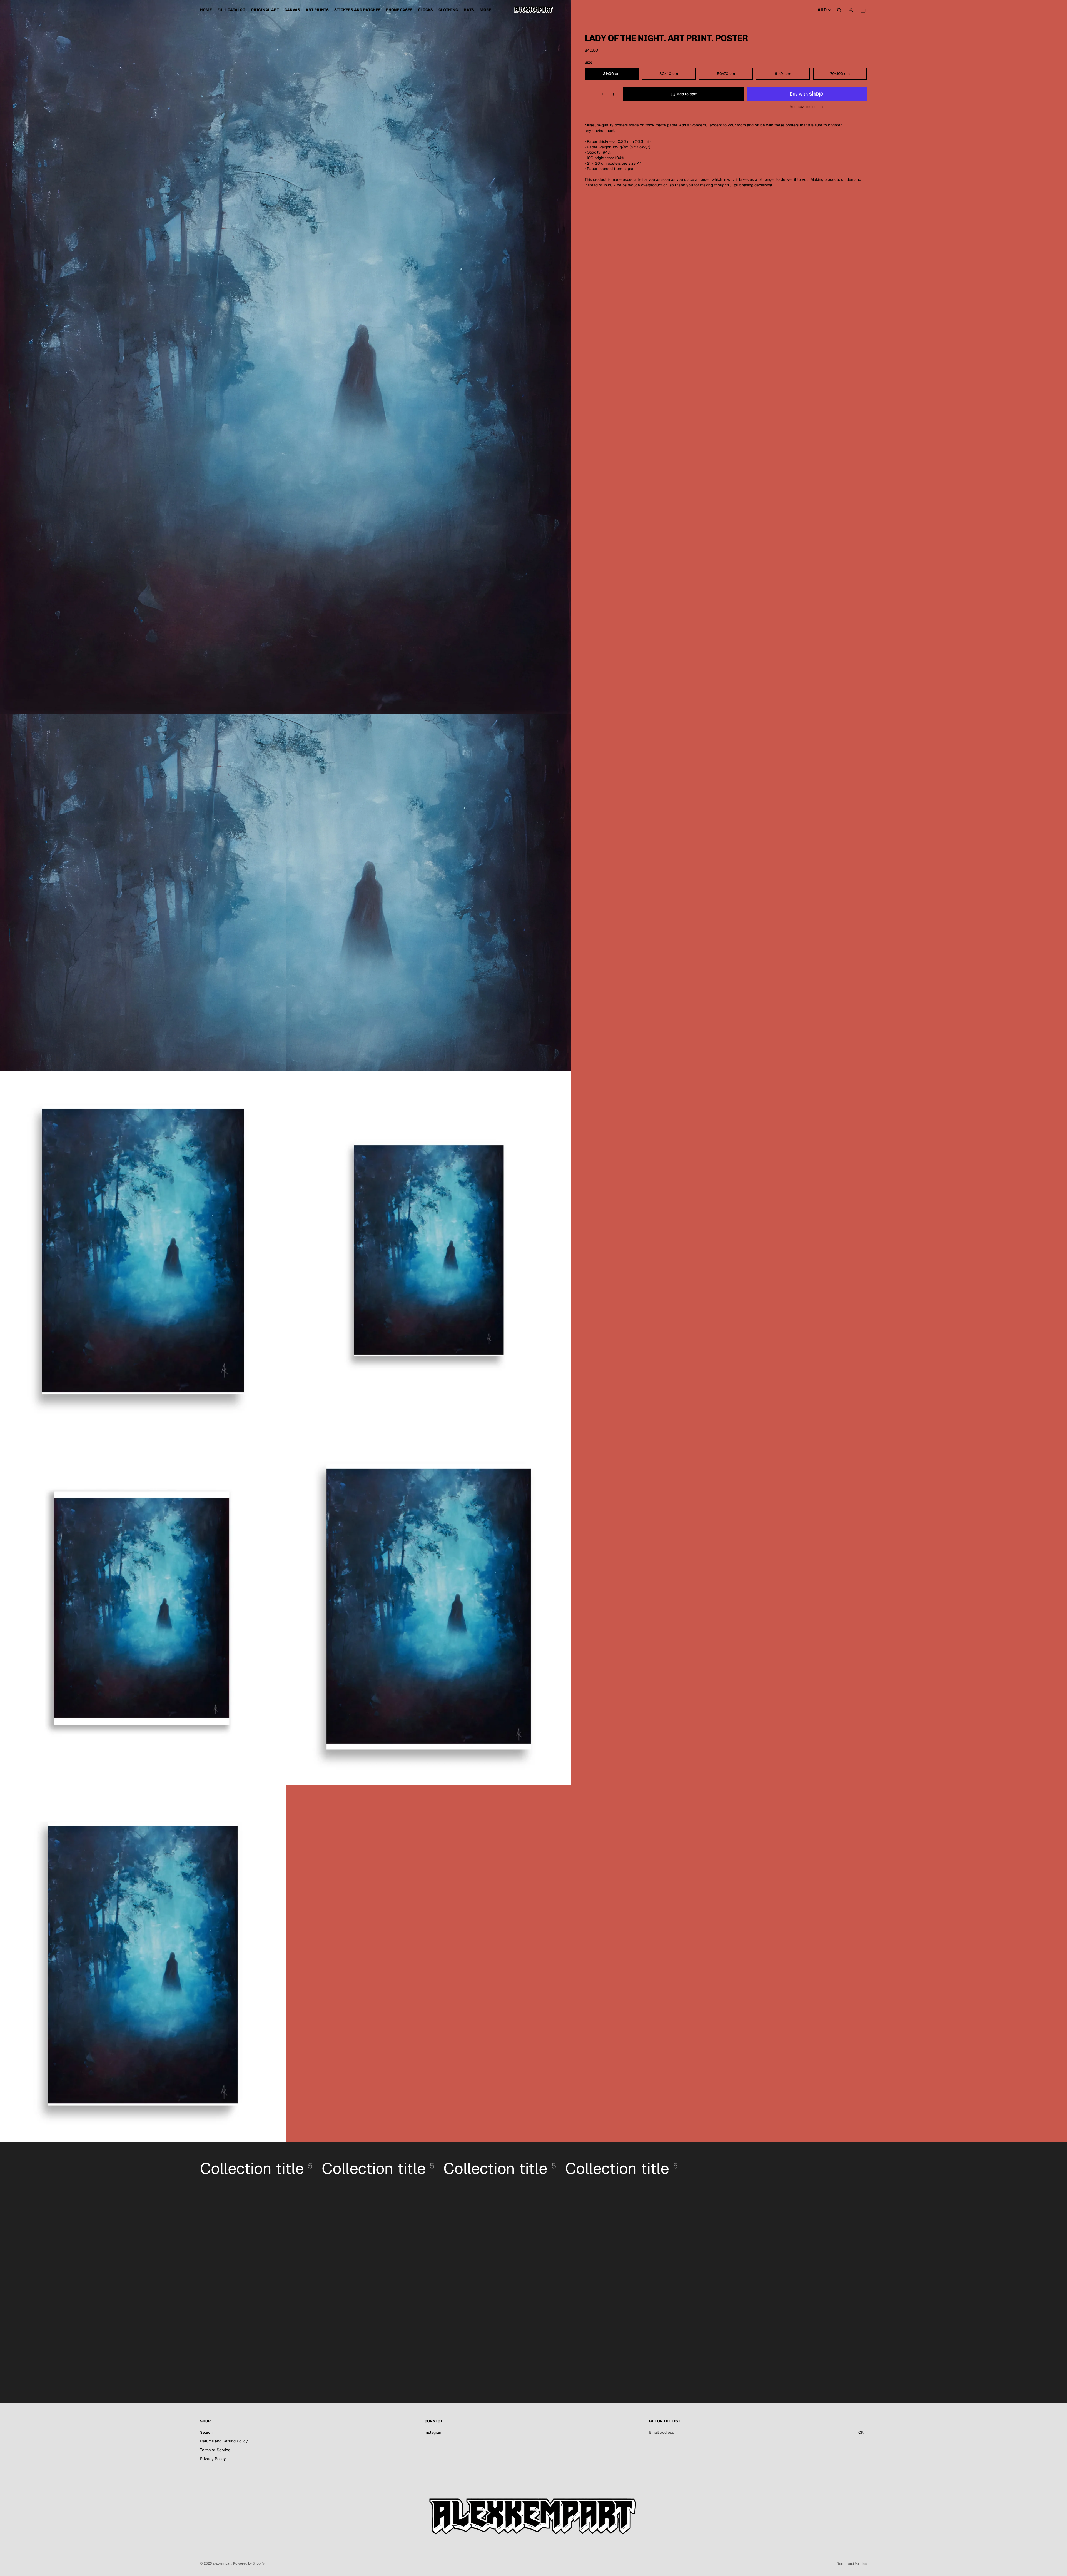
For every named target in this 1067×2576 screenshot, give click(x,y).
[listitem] (485, 10)
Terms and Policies (852, 2564)
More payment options (807, 107)
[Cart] (863, 10)
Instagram (433, 2432)
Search (206, 2432)
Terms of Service (215, 2450)
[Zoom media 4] (143, 1250)
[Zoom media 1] (286, 357)
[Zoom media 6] (143, 1607)
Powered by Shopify (249, 2563)
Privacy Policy (213, 2459)
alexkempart (222, 2563)
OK (861, 2432)
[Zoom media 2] (143, 893)
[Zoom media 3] (428, 893)
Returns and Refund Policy (224, 2441)
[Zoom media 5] (428, 1250)
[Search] (839, 10)
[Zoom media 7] (428, 1607)
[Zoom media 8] (143, 1964)
